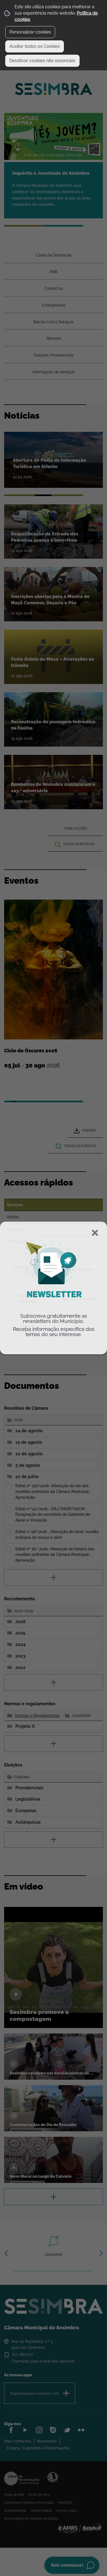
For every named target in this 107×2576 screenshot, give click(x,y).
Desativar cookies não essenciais (42, 61)
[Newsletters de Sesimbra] (54, 1308)
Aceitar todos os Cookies (35, 46)
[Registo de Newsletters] (54, 1270)
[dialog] (54, 1288)
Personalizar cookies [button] (30, 32)
